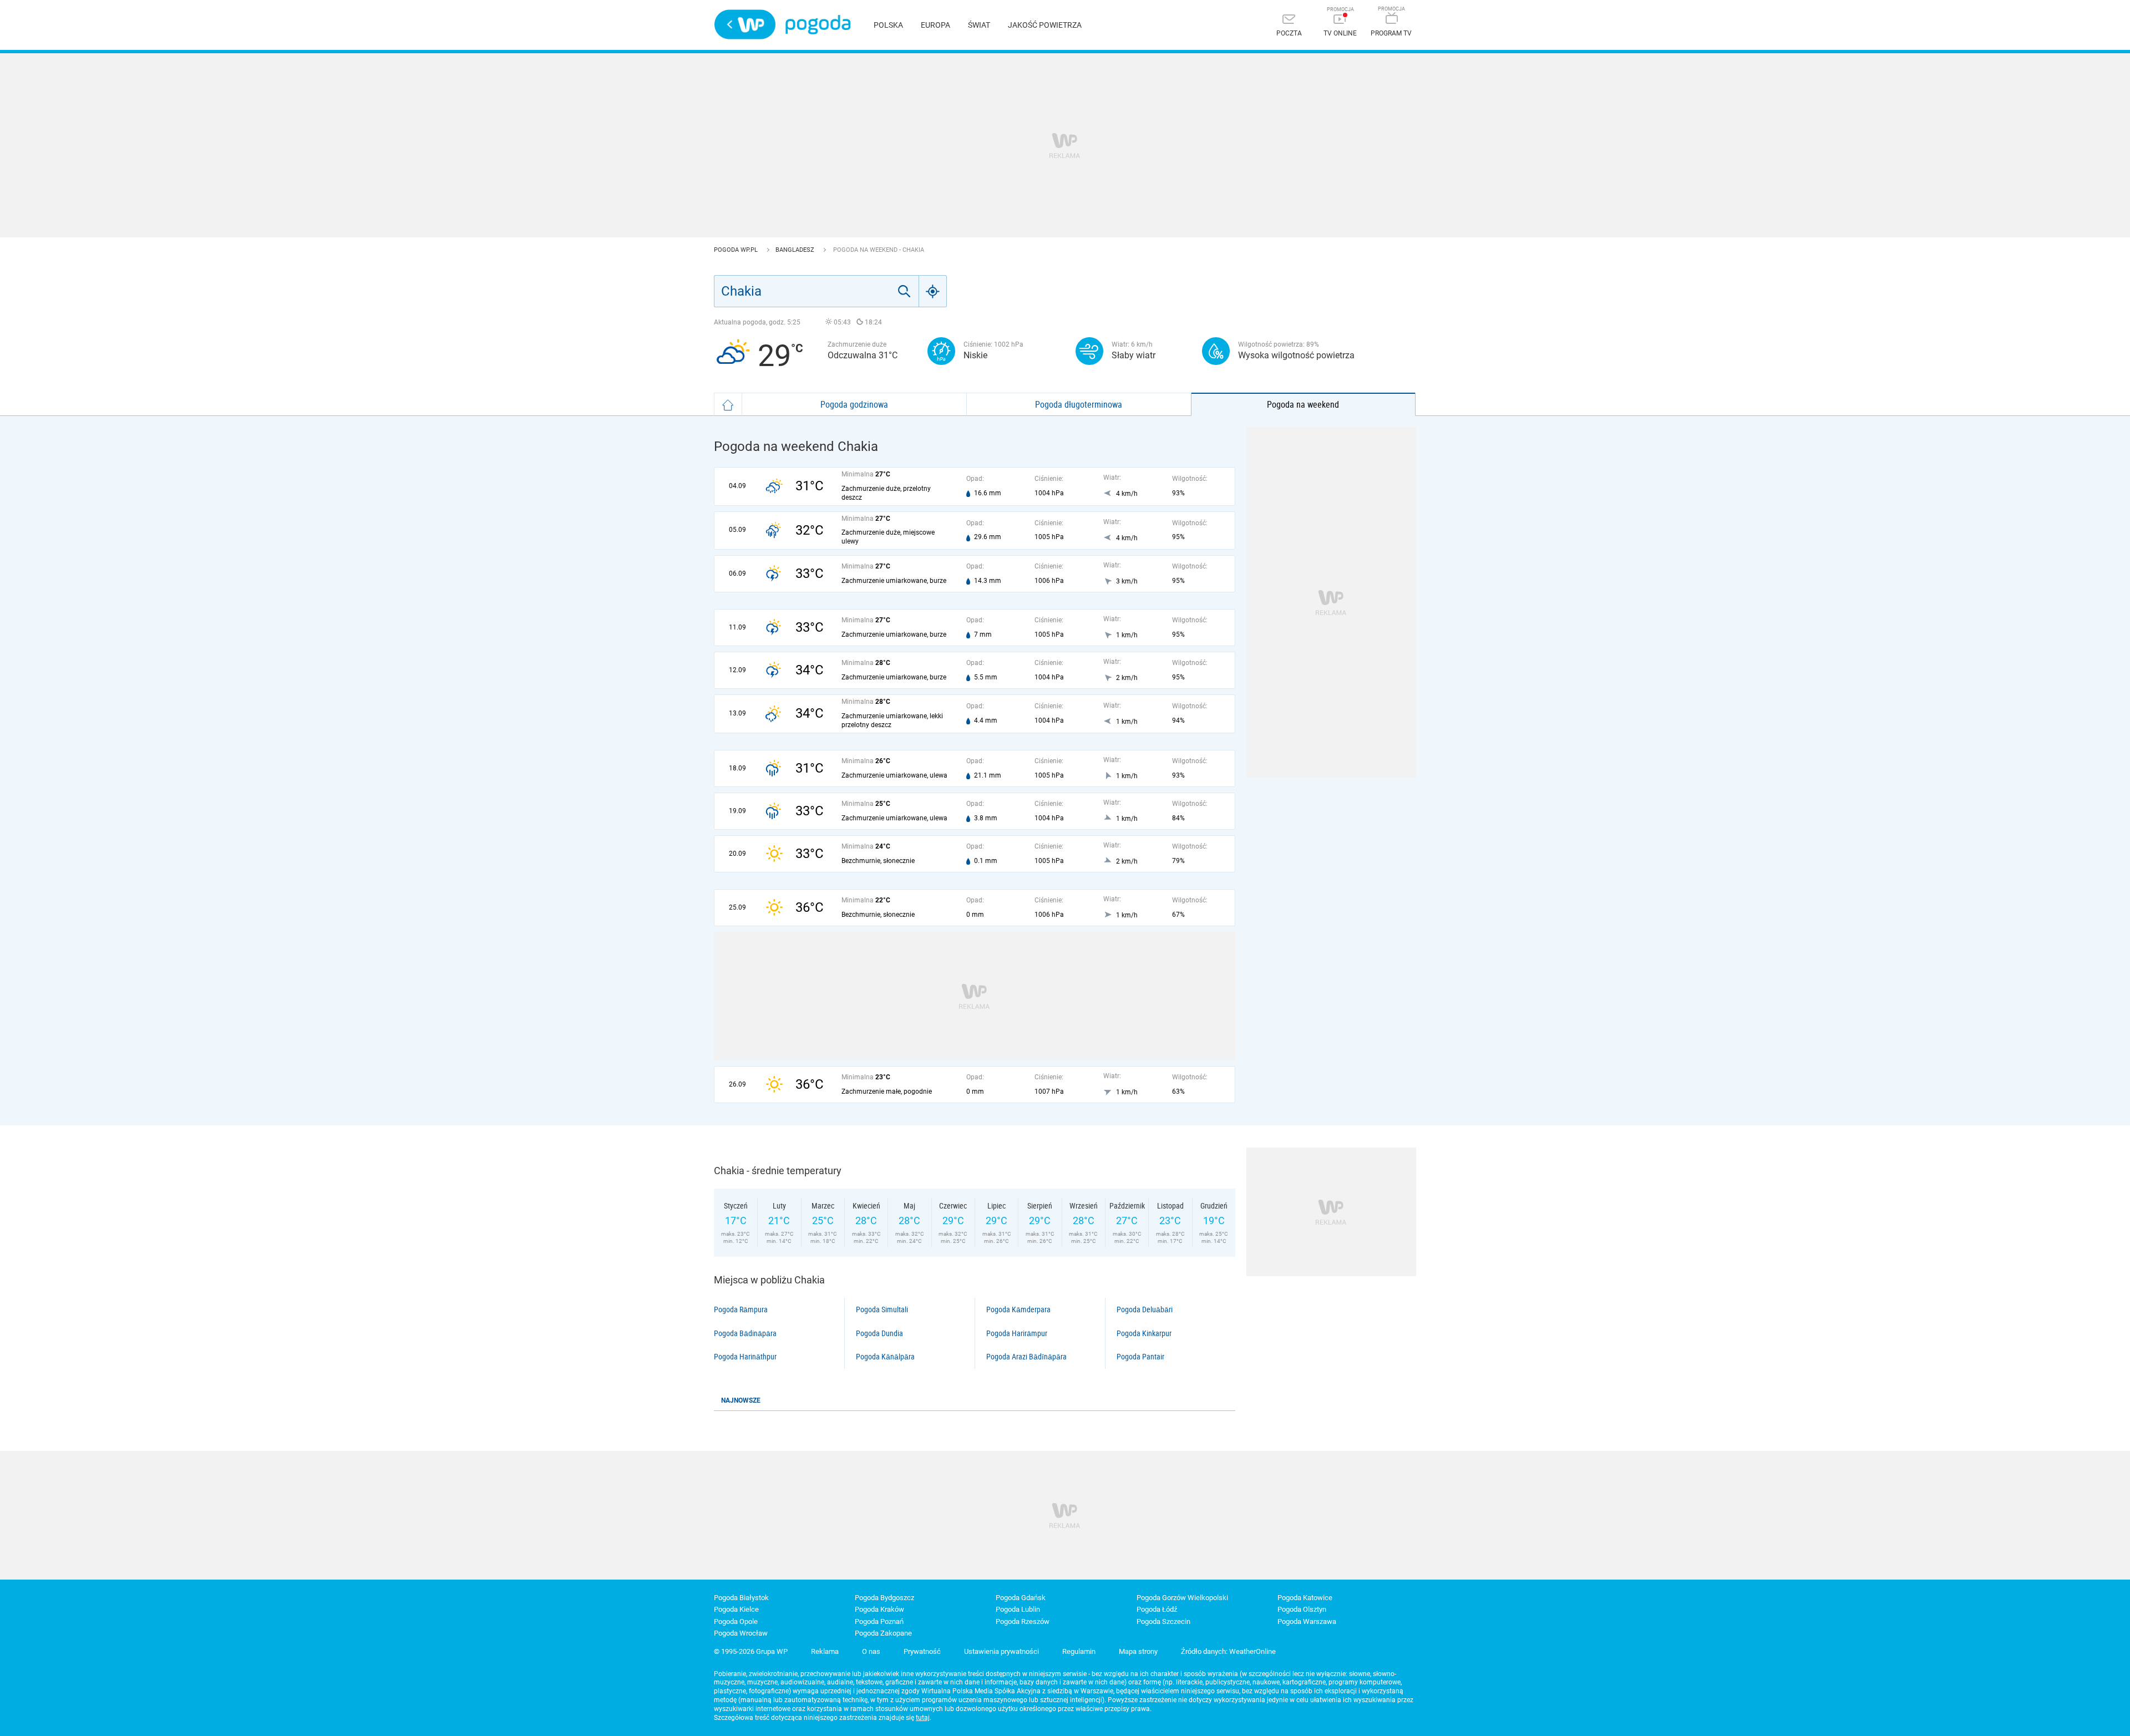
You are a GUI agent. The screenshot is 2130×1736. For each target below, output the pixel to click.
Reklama (825, 1651)
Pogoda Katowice (1305, 1598)
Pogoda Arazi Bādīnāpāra (1026, 1357)
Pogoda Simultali (882, 1309)
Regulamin (1079, 1651)
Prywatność (922, 1651)
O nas (871, 1651)
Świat (979, 25)
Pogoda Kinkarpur (1144, 1333)
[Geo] (933, 291)
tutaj (923, 1718)
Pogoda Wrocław (741, 1633)
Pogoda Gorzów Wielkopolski (1182, 1598)
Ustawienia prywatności (1001, 1651)
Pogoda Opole (736, 1621)
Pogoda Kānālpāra (885, 1357)
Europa (935, 25)
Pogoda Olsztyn (1302, 1609)
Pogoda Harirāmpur (1017, 1333)
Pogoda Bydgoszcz (884, 1598)
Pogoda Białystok (741, 1598)
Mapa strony (1138, 1651)
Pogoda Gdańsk (1021, 1598)
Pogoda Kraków (879, 1609)
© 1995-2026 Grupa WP (751, 1651)
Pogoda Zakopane (883, 1633)
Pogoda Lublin (1018, 1609)
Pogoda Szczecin (1163, 1621)
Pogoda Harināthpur (745, 1357)
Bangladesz (796, 250)
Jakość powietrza (1045, 25)
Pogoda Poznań (879, 1621)
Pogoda (818, 25)
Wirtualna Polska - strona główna (745, 24)
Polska (888, 25)
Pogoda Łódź (1157, 1609)
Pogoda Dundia (879, 1333)
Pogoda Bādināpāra (745, 1333)
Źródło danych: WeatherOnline (1228, 1651)
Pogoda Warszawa (1307, 1621)
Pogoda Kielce (736, 1609)
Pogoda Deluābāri (1145, 1309)
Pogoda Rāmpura (741, 1309)
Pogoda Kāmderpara (1018, 1309)
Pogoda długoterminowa (1079, 404)
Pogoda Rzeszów (1023, 1621)
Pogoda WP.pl (737, 250)
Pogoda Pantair (1140, 1357)
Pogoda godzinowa (854, 404)
